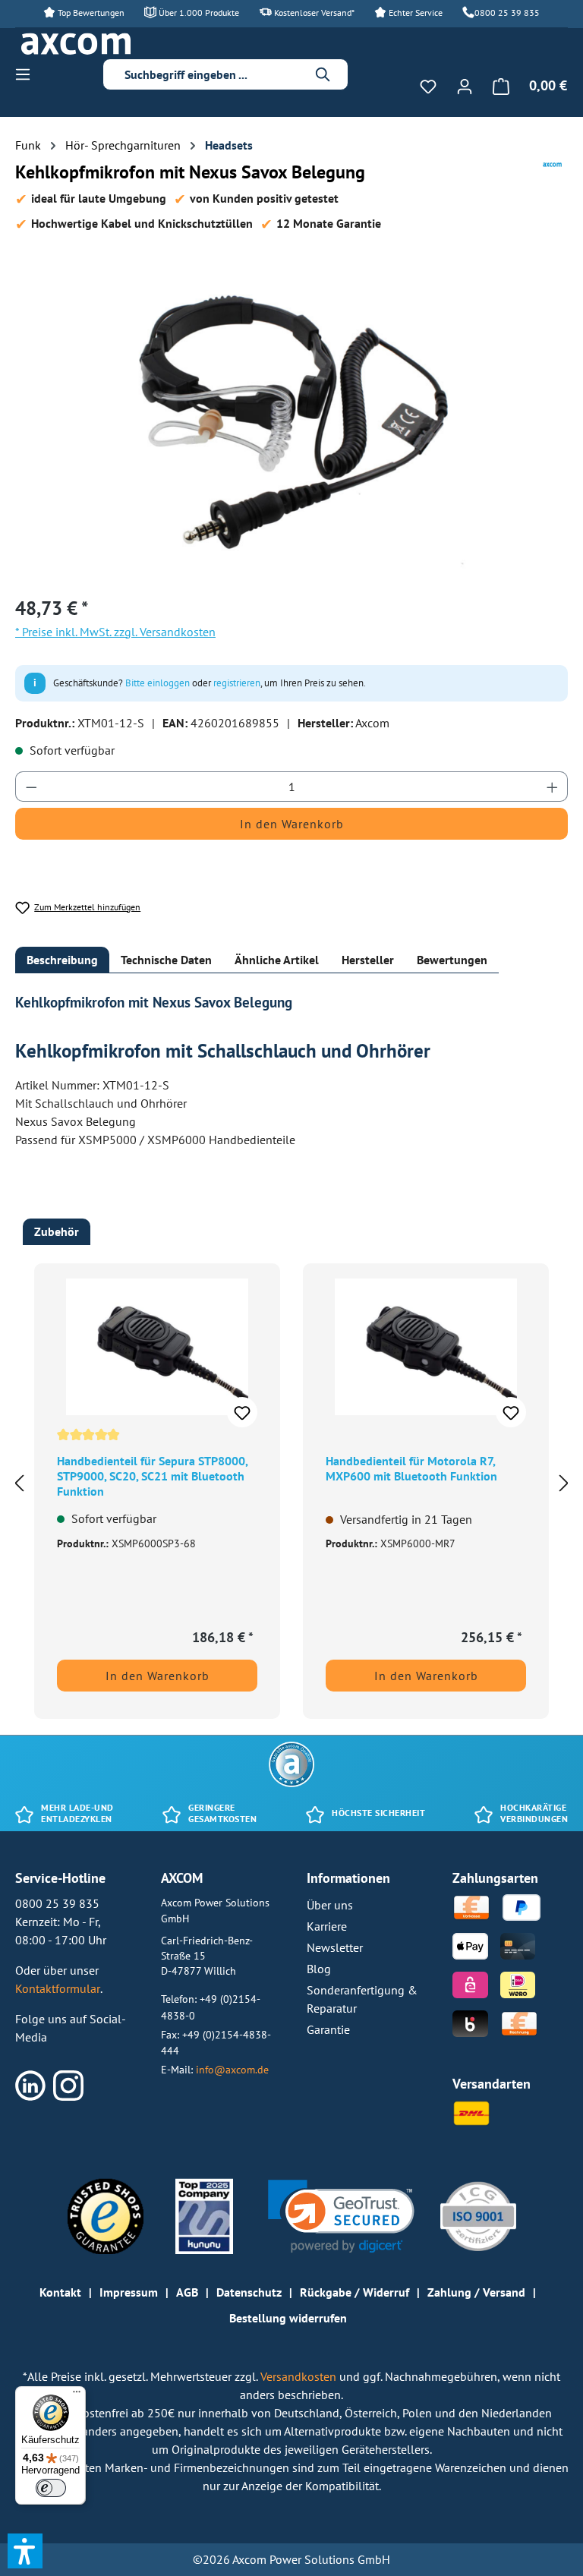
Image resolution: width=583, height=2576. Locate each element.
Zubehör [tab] (57, 1231)
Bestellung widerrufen (288, 2318)
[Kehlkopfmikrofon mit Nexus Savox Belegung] (291, 418)
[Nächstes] (564, 1482)
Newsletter (335, 1947)
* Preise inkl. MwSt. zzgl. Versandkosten (115, 632)
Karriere (327, 1926)
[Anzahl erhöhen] (553, 787)
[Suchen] (323, 74)
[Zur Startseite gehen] (76, 44)
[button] (341, 2217)
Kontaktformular (58, 1988)
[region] (291, 418)
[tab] (62, 960)
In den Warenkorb (292, 824)
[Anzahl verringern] (31, 787)
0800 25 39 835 (507, 13)
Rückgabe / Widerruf (355, 2292)
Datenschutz (249, 2292)
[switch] (51, 2488)
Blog (319, 1969)
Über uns (330, 1905)
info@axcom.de (232, 2069)
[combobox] (214, 74)
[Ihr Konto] (465, 86)
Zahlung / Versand (476, 2292)
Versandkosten (300, 2376)
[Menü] (27, 74)
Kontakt (60, 2292)
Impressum (129, 2292)
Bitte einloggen (158, 683)
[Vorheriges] (19, 1482)
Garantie (328, 2029)
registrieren (237, 683)
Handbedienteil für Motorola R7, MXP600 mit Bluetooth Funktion (411, 1468)
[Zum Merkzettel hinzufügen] (242, 1412)
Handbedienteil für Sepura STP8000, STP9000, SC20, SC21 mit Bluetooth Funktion (152, 1476)
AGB (187, 2292)
